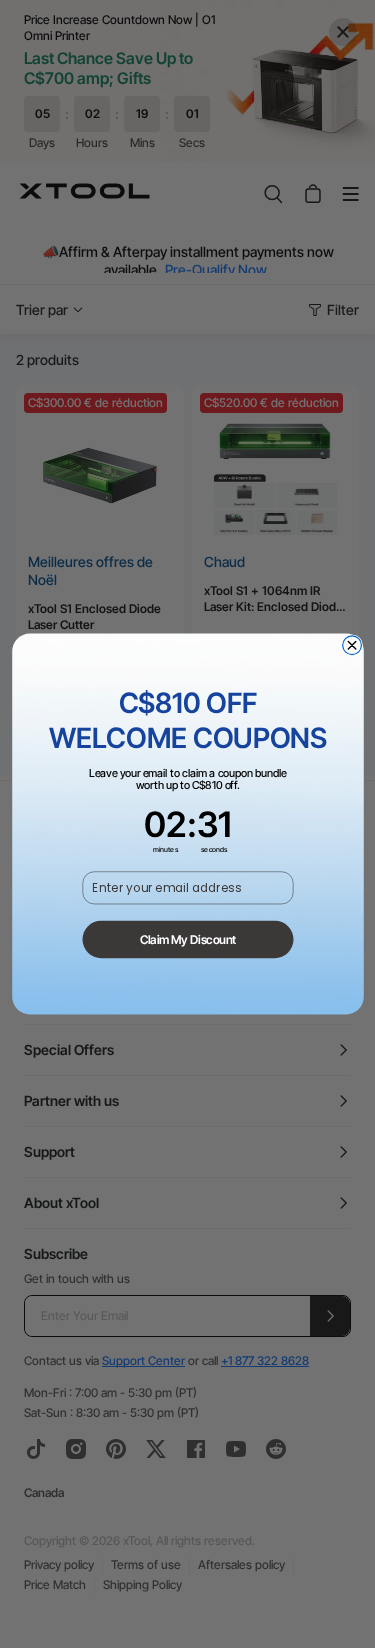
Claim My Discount (187, 939)
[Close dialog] (351, 645)
